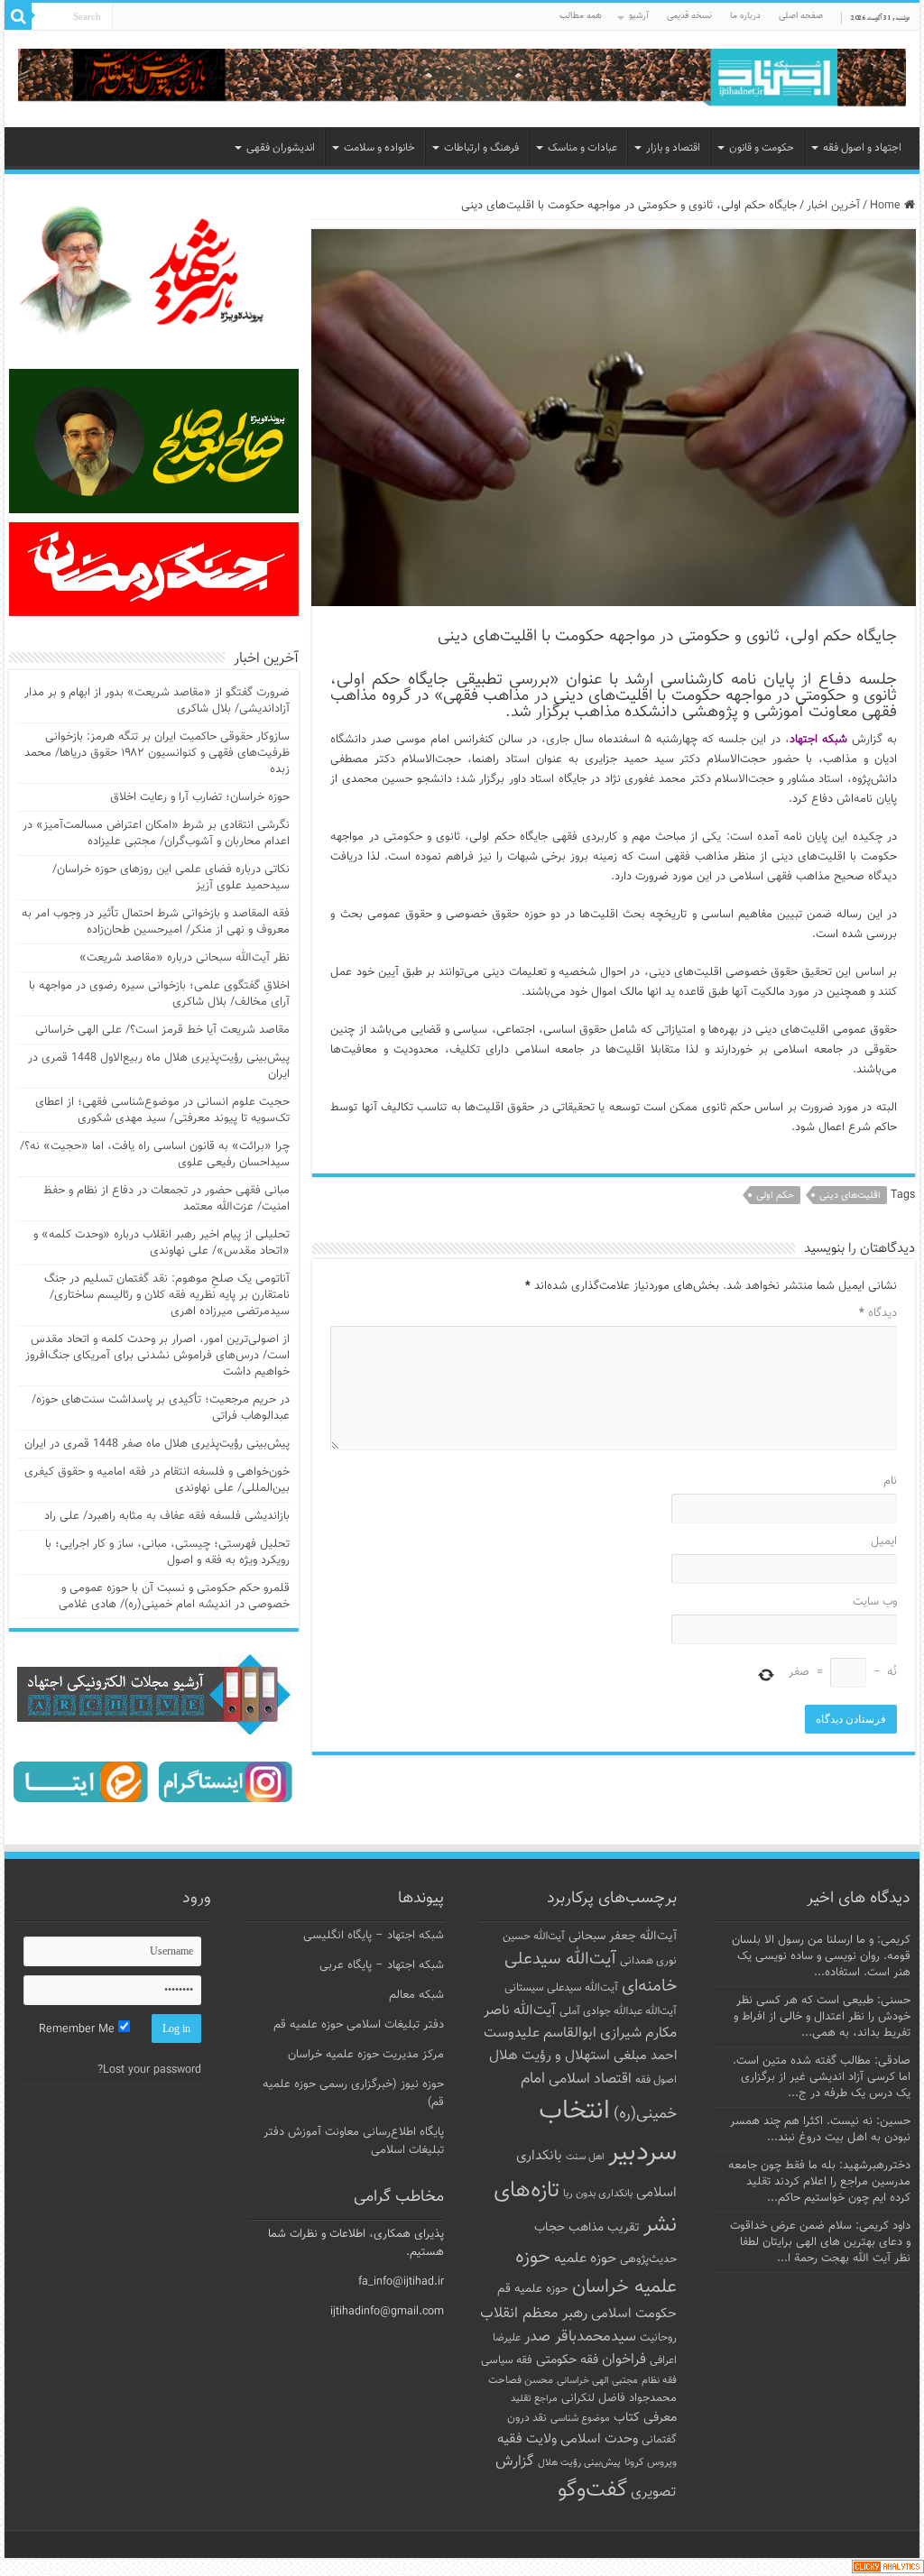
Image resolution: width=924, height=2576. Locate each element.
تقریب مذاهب (604, 2227)
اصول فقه (656, 2080)
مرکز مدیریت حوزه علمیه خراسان (366, 2055)
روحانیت (658, 2338)
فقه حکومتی (567, 2360)
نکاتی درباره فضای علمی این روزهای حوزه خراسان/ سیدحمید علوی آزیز (171, 878)
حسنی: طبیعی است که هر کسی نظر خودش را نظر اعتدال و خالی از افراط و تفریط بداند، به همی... (822, 2017)
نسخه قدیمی (689, 16)
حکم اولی (775, 1196)
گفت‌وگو (592, 2490)
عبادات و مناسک (582, 148)
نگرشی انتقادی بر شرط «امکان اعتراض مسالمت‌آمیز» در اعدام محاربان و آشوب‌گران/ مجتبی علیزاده (156, 833)
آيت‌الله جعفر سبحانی (623, 1936)
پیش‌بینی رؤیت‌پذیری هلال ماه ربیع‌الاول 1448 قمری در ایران (159, 1066)
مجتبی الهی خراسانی (597, 2381)
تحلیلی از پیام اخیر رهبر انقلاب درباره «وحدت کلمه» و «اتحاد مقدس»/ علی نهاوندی (162, 1243)
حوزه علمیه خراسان (596, 2272)
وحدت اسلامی (599, 2439)
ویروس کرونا (651, 2462)
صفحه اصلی (801, 16)
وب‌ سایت (874, 1602)
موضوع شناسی (580, 2419)
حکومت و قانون (762, 148)
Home (887, 206)
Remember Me (79, 2029)
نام (890, 1481)
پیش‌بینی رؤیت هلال (579, 2463)
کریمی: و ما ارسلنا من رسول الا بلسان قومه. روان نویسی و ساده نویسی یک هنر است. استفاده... (821, 1956)
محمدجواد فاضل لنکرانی (619, 2398)
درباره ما (745, 16)
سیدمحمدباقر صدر (580, 2337)
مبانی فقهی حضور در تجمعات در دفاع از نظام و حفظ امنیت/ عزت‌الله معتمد (166, 1199)
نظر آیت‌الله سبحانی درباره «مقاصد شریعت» (185, 958)
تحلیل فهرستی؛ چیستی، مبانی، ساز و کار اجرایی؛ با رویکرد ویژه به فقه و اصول (167, 1552)
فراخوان (624, 2360)
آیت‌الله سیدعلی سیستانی (561, 1988)
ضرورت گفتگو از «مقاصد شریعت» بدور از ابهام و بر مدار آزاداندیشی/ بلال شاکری (157, 701)
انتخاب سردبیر (608, 2132)
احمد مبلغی (645, 2056)
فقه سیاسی (507, 2360)
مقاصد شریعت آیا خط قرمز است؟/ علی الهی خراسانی (162, 1030)
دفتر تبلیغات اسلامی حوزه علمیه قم (359, 2025)
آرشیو (639, 16)
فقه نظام (659, 2381)
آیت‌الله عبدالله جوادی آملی (618, 2012)
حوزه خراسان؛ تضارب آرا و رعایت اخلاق (200, 797)
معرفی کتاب (645, 2418)
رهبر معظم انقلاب (534, 2314)
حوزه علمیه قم (533, 2289)
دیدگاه (878, 1313)
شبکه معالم (416, 1995)
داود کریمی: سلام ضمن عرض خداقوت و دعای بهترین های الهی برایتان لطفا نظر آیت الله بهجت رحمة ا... (820, 2242)
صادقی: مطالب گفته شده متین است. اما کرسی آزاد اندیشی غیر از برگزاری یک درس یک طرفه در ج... (822, 2077)
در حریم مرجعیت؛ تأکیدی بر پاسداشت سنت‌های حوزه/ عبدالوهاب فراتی (161, 1408)
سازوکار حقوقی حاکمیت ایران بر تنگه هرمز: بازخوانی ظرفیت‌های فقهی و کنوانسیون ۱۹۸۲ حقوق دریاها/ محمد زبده (157, 753)
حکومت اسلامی (634, 2314)
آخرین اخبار (833, 206)
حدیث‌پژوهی (648, 2259)
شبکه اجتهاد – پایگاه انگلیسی (374, 1936)
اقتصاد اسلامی (590, 2079)
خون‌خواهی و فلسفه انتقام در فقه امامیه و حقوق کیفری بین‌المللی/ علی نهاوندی (157, 1480)
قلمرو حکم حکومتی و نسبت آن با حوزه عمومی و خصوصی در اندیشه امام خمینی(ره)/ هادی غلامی (174, 1596)
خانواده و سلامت (379, 148)
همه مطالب (581, 16)
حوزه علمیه (585, 2259)
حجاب (550, 2228)
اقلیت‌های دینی (850, 1196)
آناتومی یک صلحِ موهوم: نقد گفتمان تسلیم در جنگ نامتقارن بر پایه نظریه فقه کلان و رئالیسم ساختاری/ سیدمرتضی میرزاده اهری (167, 1295)
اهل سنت (585, 2157)
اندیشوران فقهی (281, 148)
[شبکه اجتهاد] (462, 79)
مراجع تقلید (534, 2398)
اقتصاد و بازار (673, 148)
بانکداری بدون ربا (598, 2194)
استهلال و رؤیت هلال (550, 2056)
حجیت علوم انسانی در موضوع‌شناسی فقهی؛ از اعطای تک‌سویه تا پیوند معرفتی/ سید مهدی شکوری (162, 1110)
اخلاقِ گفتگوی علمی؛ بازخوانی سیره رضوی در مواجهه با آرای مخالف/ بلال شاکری (159, 994)
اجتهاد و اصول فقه (862, 148)
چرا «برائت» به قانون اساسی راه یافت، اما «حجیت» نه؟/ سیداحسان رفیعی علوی (155, 1155)
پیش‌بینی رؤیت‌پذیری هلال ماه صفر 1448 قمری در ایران (157, 1444)
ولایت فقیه (527, 2439)
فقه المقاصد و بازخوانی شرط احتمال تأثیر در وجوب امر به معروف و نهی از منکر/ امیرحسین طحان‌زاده (156, 922)
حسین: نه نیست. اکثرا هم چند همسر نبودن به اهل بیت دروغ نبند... (820, 2130)
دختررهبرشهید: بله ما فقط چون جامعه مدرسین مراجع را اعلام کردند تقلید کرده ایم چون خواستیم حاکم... (819, 2182)
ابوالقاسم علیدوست (540, 2033)
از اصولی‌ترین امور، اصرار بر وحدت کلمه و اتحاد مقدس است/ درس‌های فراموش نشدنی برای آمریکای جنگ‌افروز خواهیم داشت (157, 1356)
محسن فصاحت (521, 2380)
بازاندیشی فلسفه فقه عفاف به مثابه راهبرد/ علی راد (167, 1516)
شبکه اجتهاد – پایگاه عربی (382, 1965)
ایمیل (883, 1541)
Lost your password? (149, 2070)
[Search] (18, 16)
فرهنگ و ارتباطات (481, 148)
